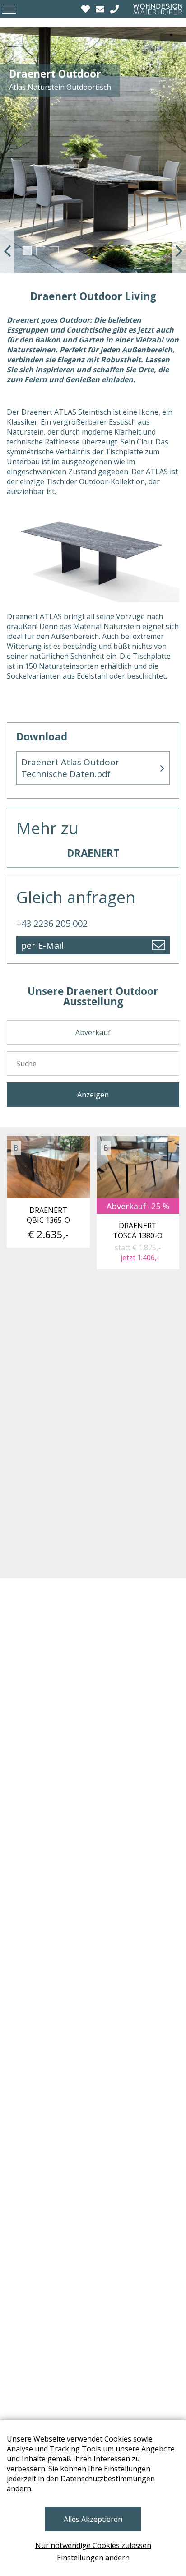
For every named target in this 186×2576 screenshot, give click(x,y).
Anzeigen (93, 1095)
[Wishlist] (87, 9)
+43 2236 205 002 (52, 923)
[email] (101, 9)
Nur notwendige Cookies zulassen (93, 2545)
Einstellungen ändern (93, 2558)
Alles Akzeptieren (93, 2519)
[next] (179, 251)
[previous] (7, 251)
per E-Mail (42, 946)
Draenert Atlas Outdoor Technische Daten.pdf (70, 768)
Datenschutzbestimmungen (108, 2479)
